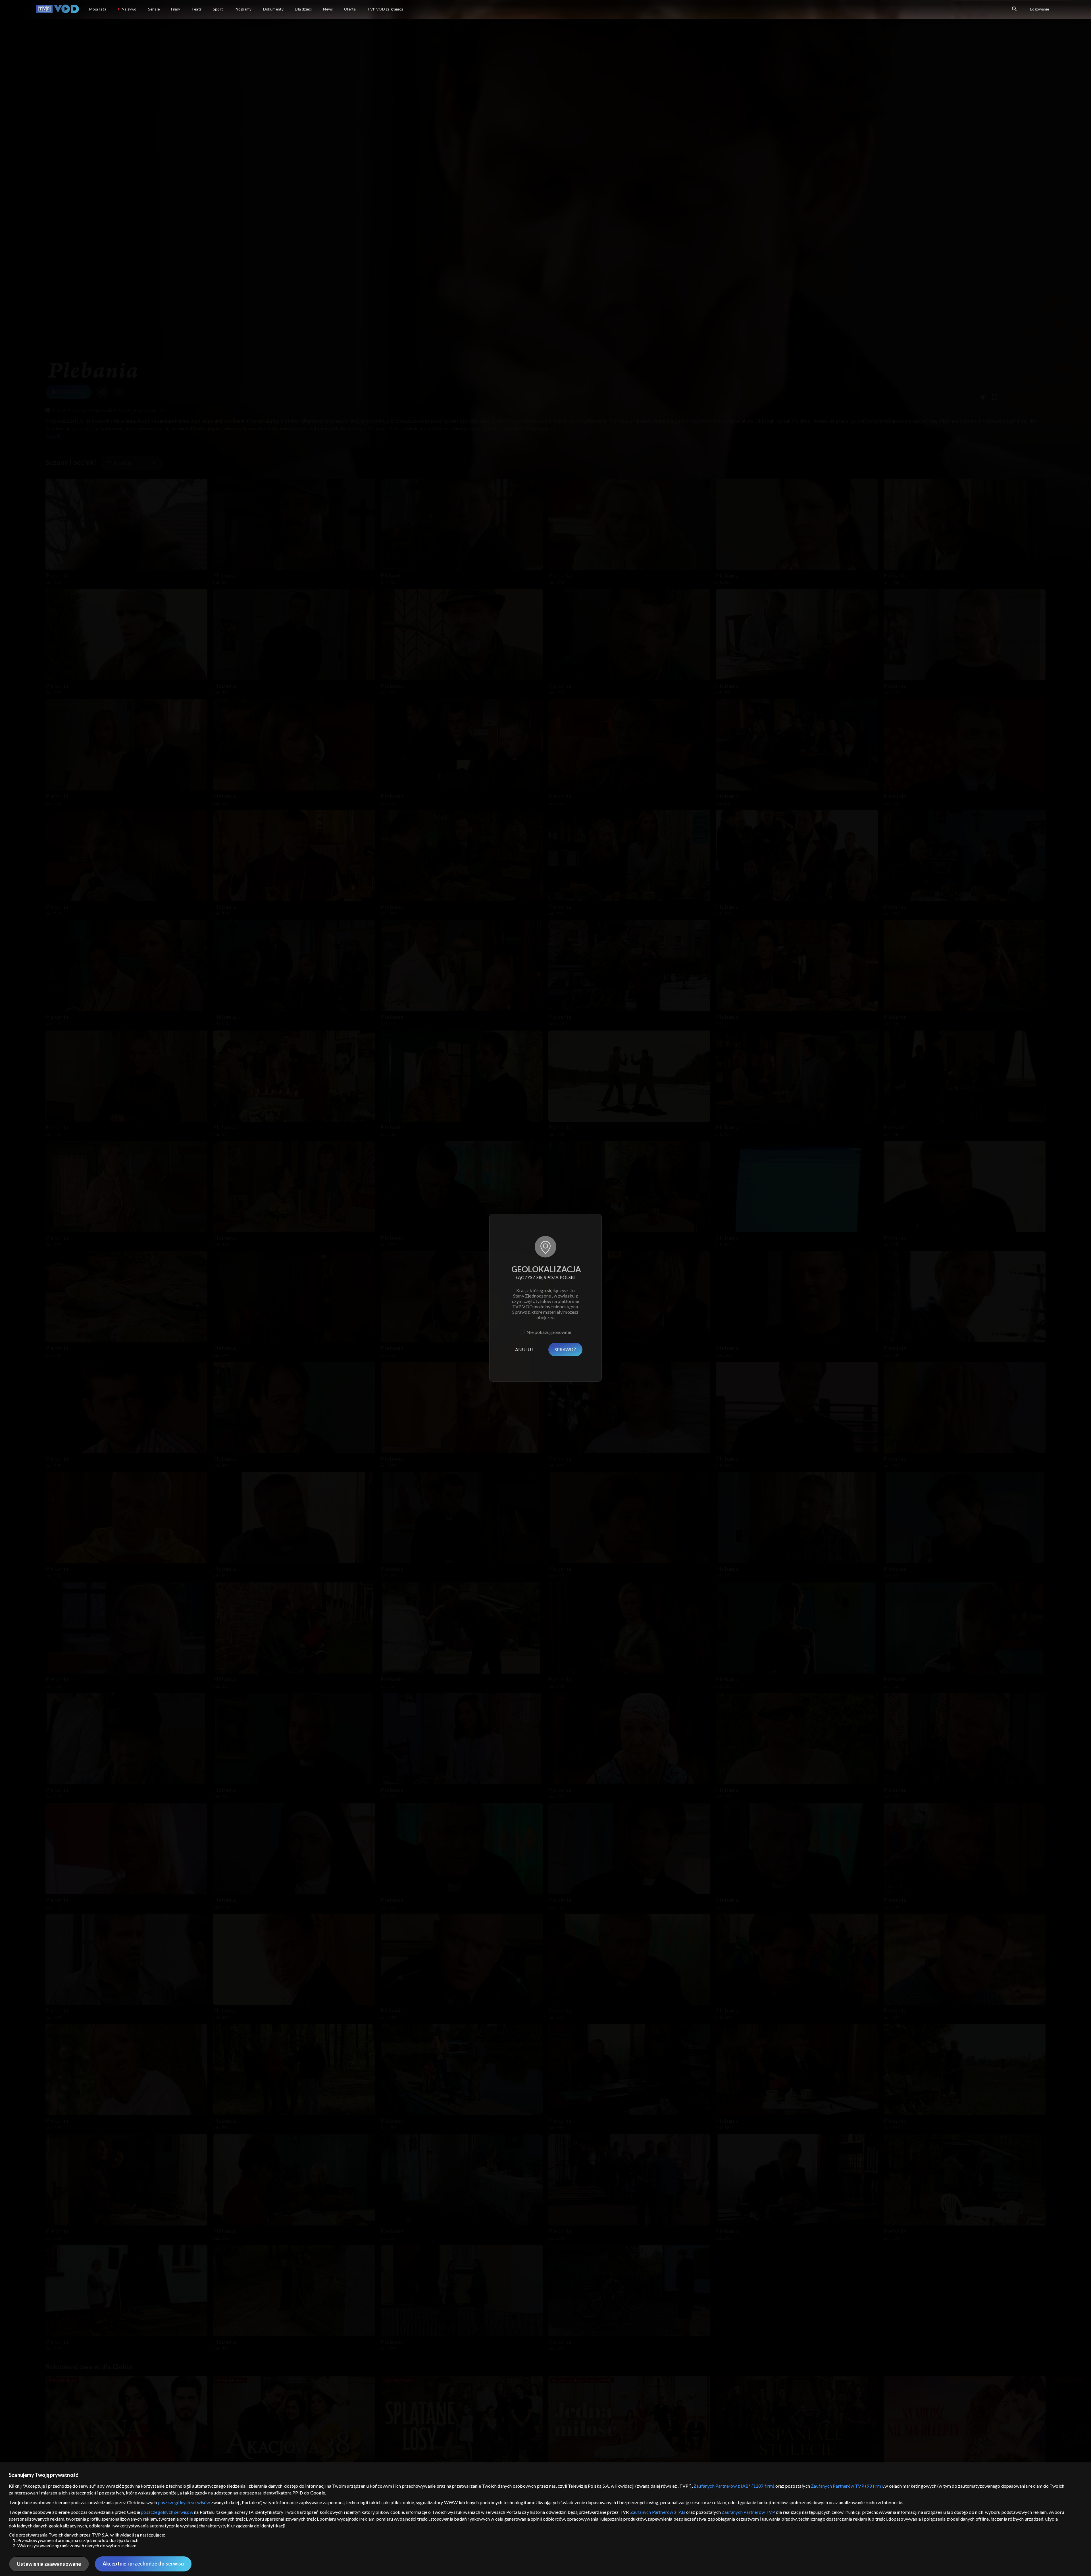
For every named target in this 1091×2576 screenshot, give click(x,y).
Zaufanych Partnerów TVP (748, 2512)
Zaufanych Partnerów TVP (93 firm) (847, 2486)
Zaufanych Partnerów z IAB (658, 2512)
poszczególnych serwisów (184, 2502)
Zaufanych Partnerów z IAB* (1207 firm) (734, 2486)
